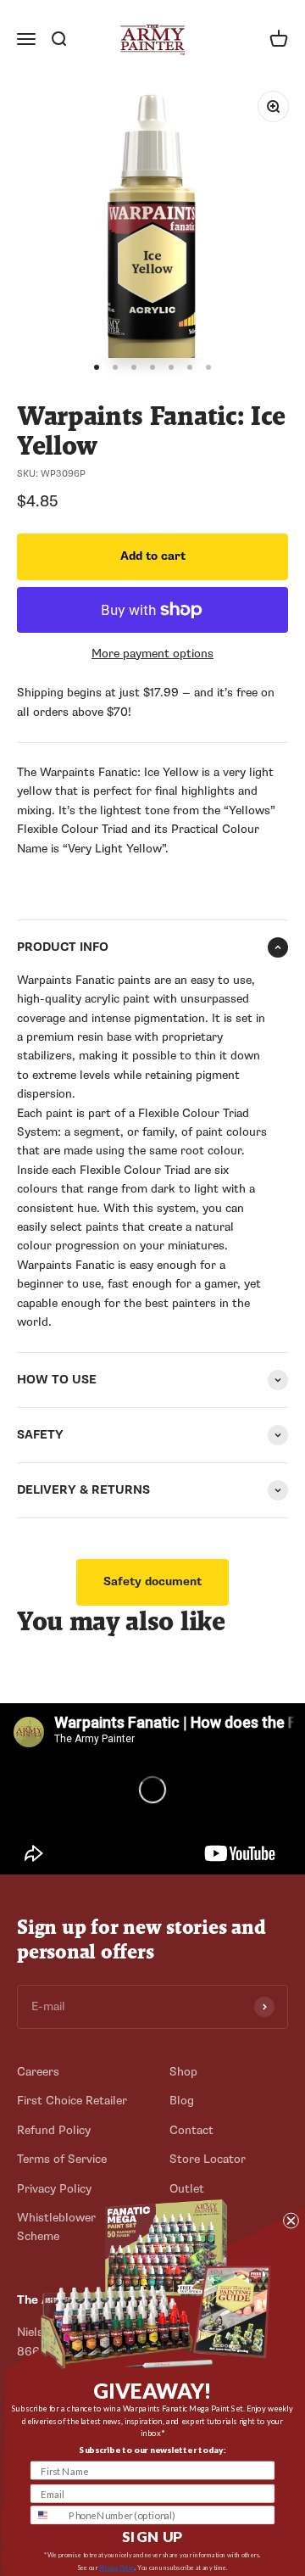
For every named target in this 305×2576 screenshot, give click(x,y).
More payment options (152, 654)
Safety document (152, 1581)
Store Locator (208, 2159)
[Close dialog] (291, 2220)
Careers (38, 2072)
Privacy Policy (117, 2568)
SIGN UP (152, 2536)
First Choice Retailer (72, 2101)
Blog (182, 2101)
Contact (191, 2130)
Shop (183, 2072)
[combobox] (47, 2515)
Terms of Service (62, 2159)
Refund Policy (54, 2130)
